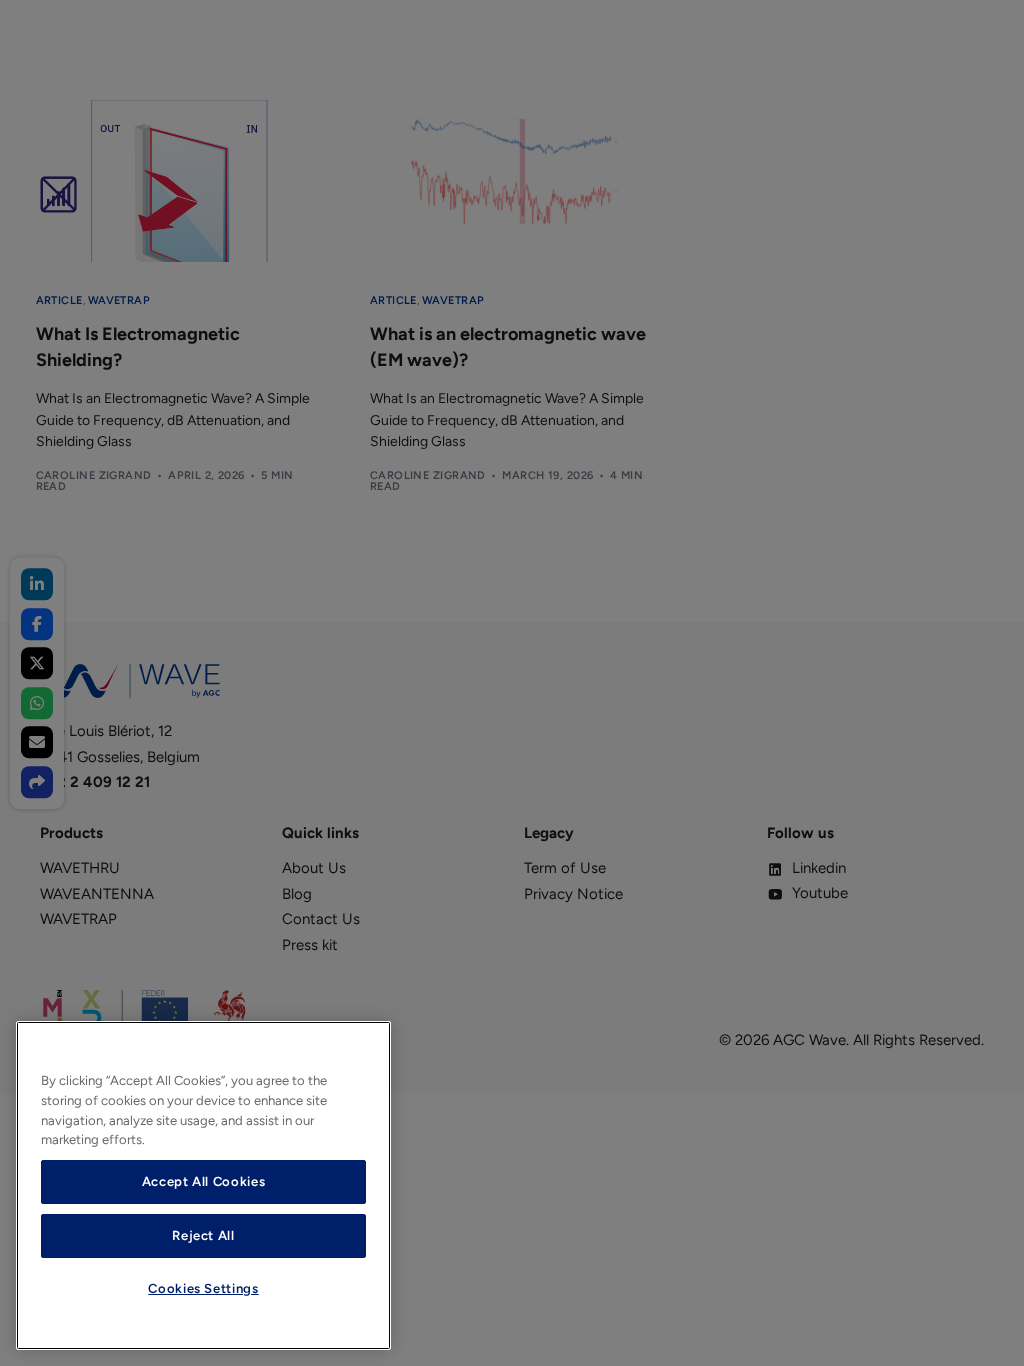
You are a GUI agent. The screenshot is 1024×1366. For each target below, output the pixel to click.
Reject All (203, 1235)
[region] (203, 1185)
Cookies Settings (203, 1288)
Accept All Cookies (204, 1181)
